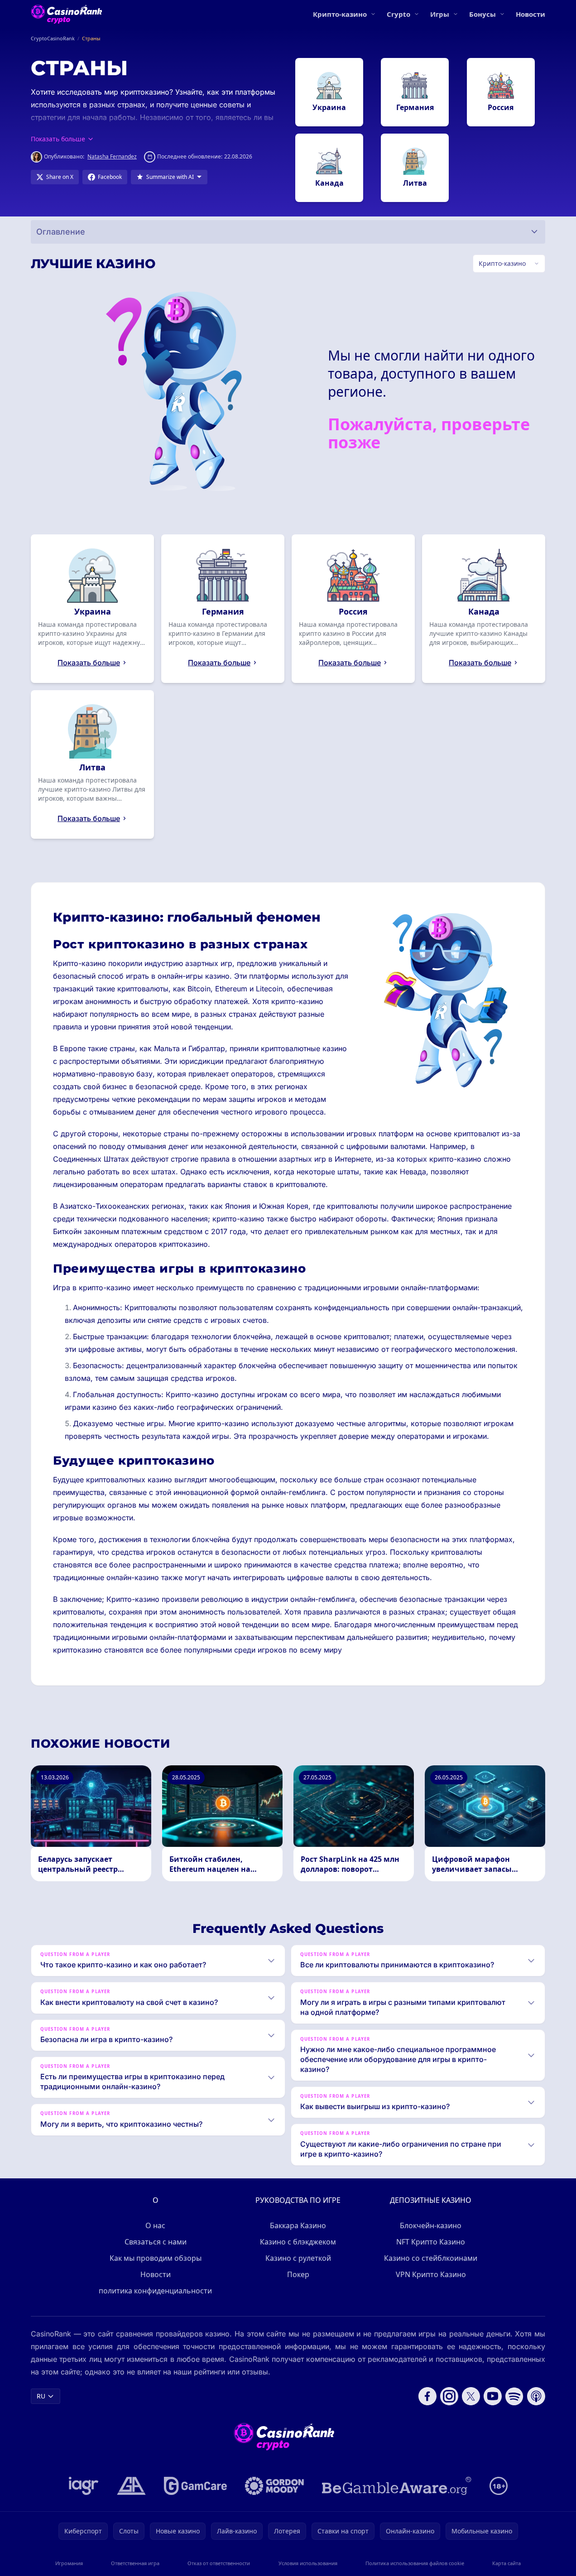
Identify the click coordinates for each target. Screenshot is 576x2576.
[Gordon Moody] (274, 2486)
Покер (298, 2274)
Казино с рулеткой (298, 2258)
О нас (155, 2225)
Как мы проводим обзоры (156, 2258)
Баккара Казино (298, 2225)
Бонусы (482, 14)
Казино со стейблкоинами (431, 2258)
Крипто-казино (340, 14)
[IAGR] (84, 2486)
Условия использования (308, 2563)
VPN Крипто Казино (431, 2274)
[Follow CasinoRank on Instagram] (449, 2396)
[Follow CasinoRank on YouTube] (493, 2396)
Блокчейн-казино (431, 2225)
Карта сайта (506, 2563)
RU (41, 2396)
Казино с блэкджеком (298, 2242)
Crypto (398, 14)
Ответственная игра (135, 2563)
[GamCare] (195, 2486)
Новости (530, 14)
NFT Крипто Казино (431, 2242)
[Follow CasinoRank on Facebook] (427, 2396)
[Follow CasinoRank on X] (471, 2396)
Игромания (69, 2563)
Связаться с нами (156, 2242)
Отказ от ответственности (219, 2563)
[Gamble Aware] (397, 2486)
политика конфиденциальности (155, 2291)
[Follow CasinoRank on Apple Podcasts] (536, 2396)
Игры (440, 14)
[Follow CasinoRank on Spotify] (514, 2396)
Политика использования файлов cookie (415, 2563)
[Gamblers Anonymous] (131, 2486)
